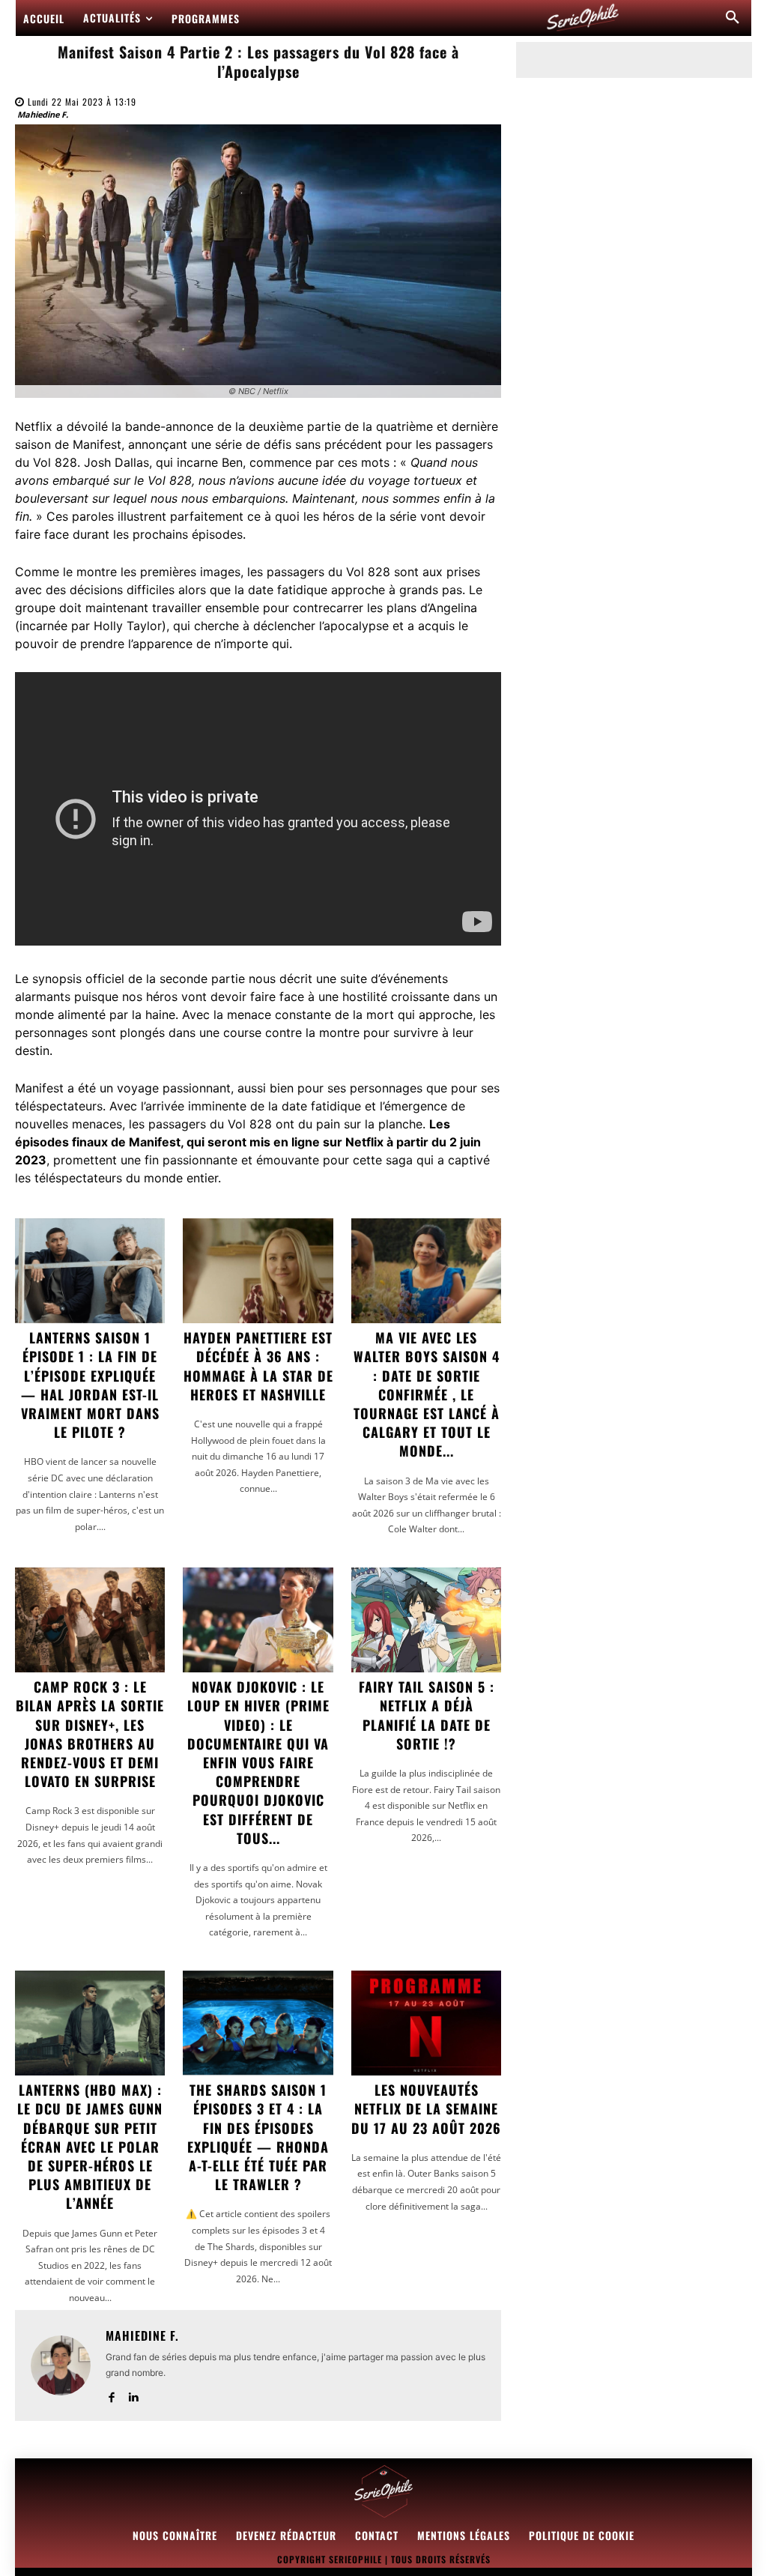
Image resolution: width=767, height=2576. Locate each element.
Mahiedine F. (43, 114)
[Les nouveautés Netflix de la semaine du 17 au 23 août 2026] (426, 2023)
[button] (733, 18)
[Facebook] (111, 2394)
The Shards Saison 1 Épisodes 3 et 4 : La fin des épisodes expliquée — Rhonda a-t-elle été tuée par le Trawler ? (258, 2137)
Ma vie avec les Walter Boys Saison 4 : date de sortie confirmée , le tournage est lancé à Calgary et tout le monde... (427, 1394)
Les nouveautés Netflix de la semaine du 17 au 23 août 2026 (426, 2108)
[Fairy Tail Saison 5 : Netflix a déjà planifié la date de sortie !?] (426, 1620)
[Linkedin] (133, 2394)
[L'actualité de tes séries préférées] (583, 18)
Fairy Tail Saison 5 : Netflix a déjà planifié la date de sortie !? (427, 1715)
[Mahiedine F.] (61, 2365)
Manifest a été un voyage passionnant (123, 1088)
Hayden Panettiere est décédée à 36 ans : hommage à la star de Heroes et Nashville (258, 1366)
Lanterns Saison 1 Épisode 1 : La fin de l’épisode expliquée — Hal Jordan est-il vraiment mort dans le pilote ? (90, 1385)
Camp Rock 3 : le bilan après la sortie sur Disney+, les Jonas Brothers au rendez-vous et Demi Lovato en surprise (90, 1734)
